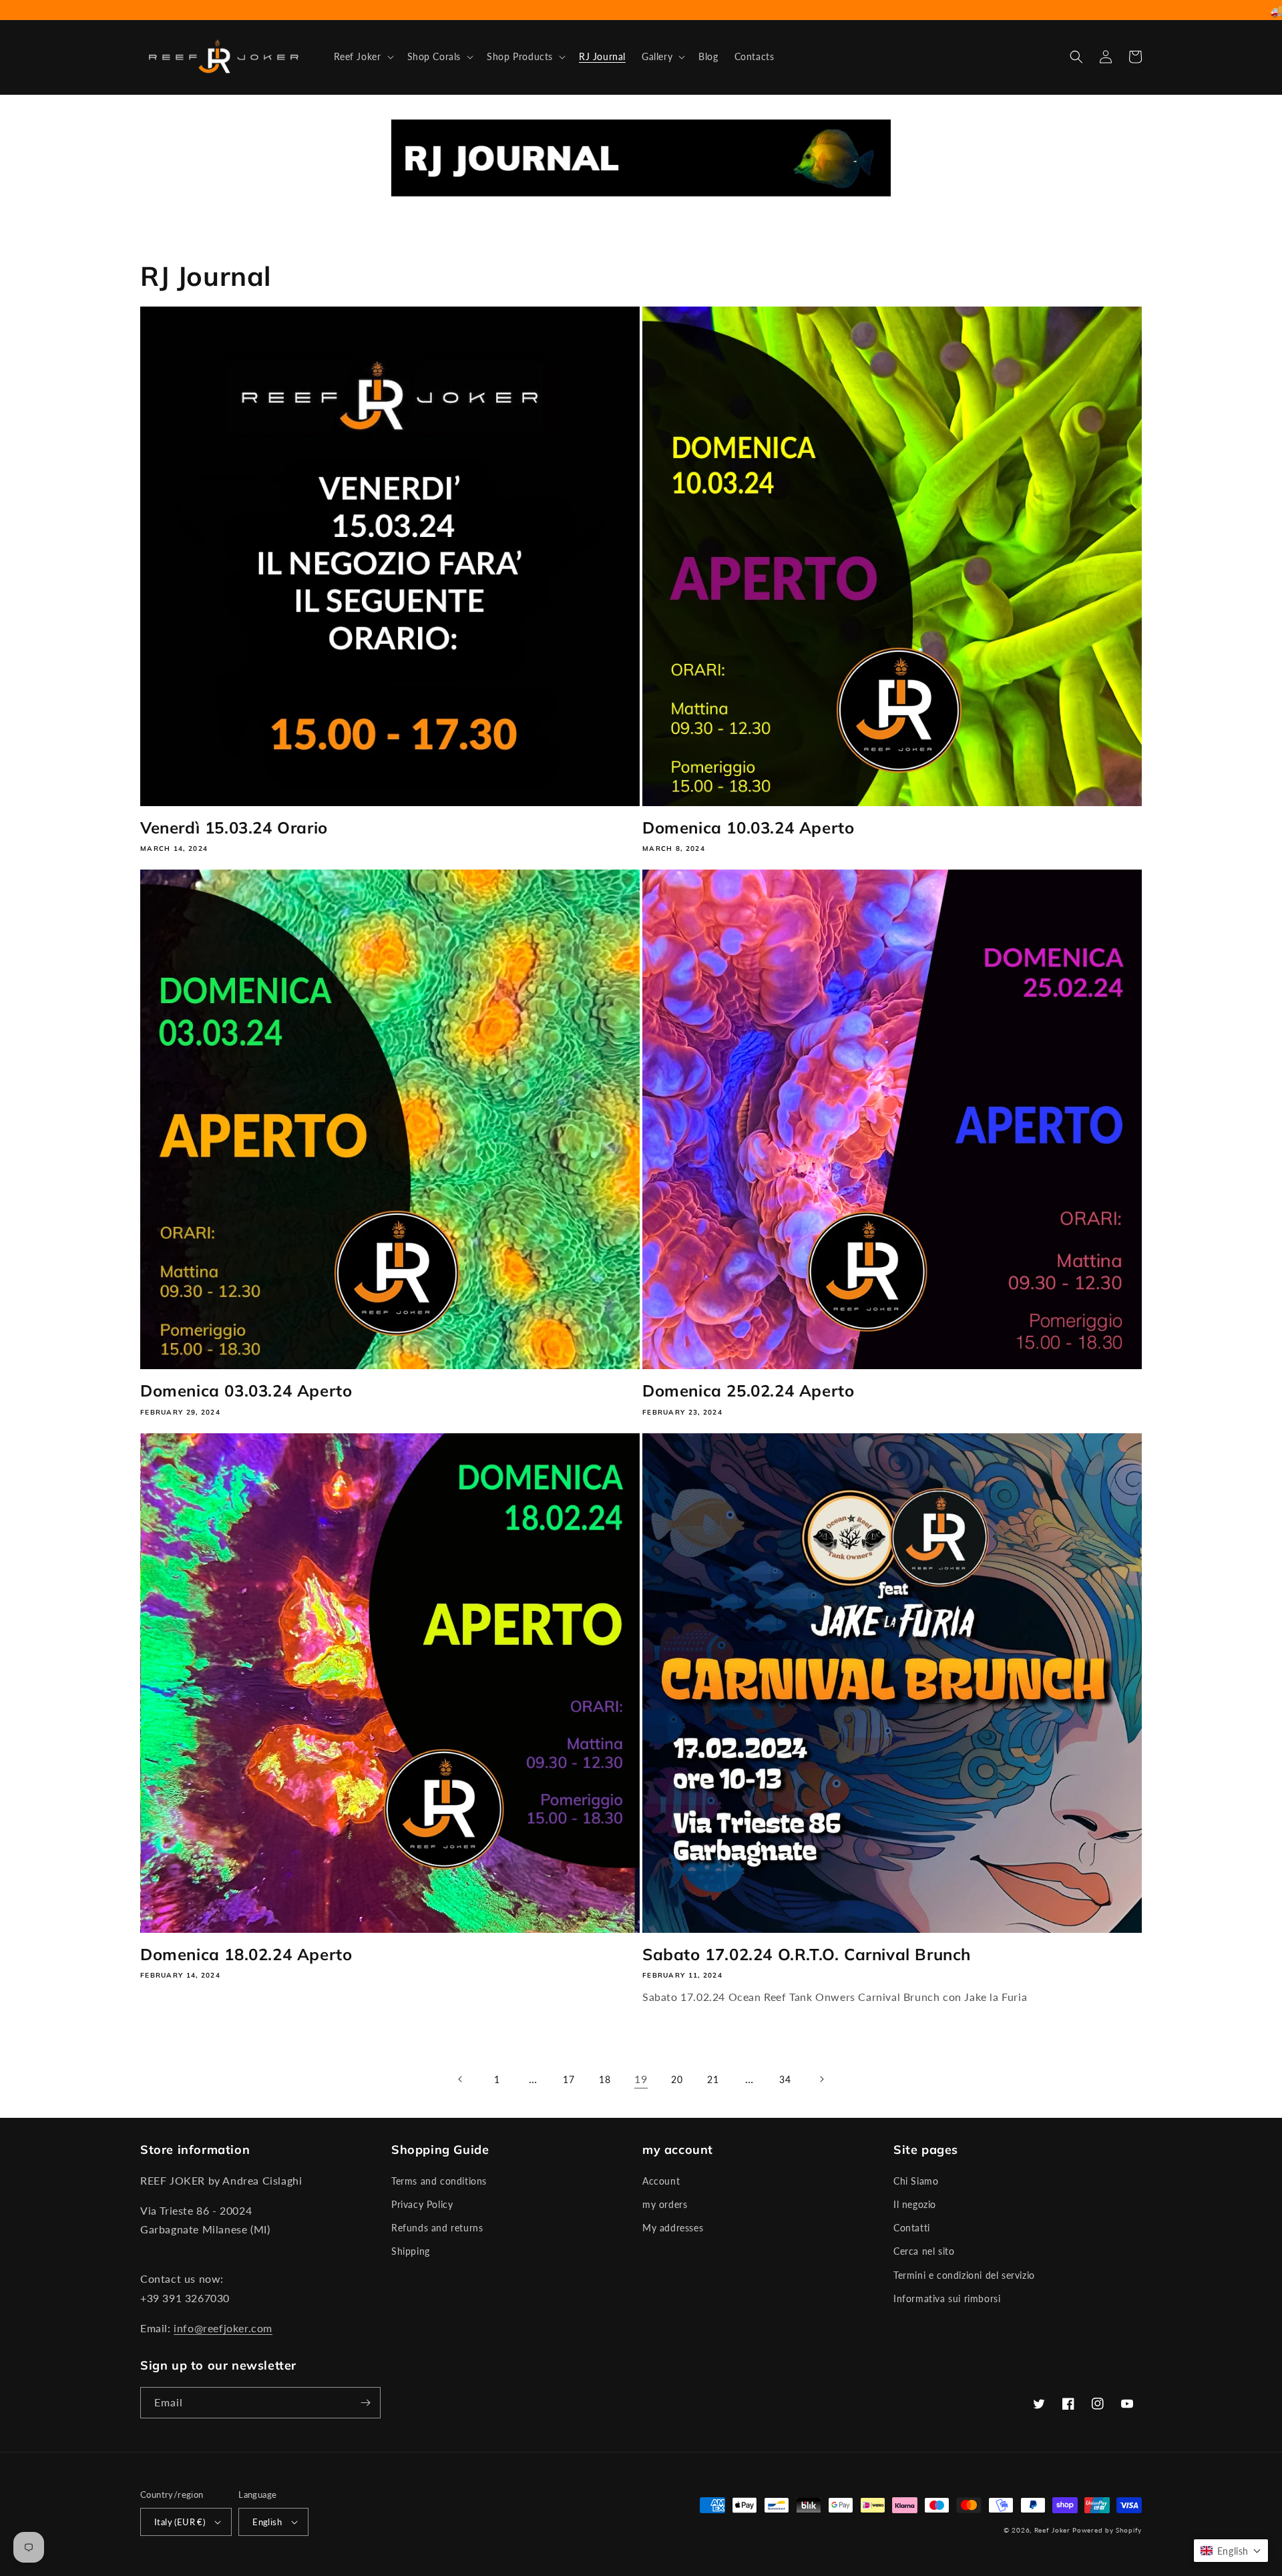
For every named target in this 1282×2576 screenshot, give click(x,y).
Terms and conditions (439, 2181)
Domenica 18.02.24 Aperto (246, 1954)
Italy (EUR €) (180, 2522)
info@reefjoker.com (223, 2328)
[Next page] (821, 2079)
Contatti (912, 2228)
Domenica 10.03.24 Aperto (748, 827)
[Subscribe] (365, 2403)
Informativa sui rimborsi (947, 2298)
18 (605, 2079)
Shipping (411, 2251)
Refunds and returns (437, 2228)
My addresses (673, 2228)
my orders (665, 2204)
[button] (363, 57)
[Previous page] (461, 2079)
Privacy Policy (422, 2204)
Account (661, 2181)
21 (713, 2079)
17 (569, 2079)
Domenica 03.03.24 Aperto (246, 1391)
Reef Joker (1052, 2530)
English (267, 2522)
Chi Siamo (916, 2181)
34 (785, 2079)
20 (677, 2079)
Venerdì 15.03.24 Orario (234, 827)
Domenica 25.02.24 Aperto (748, 1391)
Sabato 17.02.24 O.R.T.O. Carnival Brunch (807, 1954)
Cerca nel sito (924, 2251)
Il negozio (915, 2204)
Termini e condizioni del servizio (964, 2275)
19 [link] (641, 2079)
